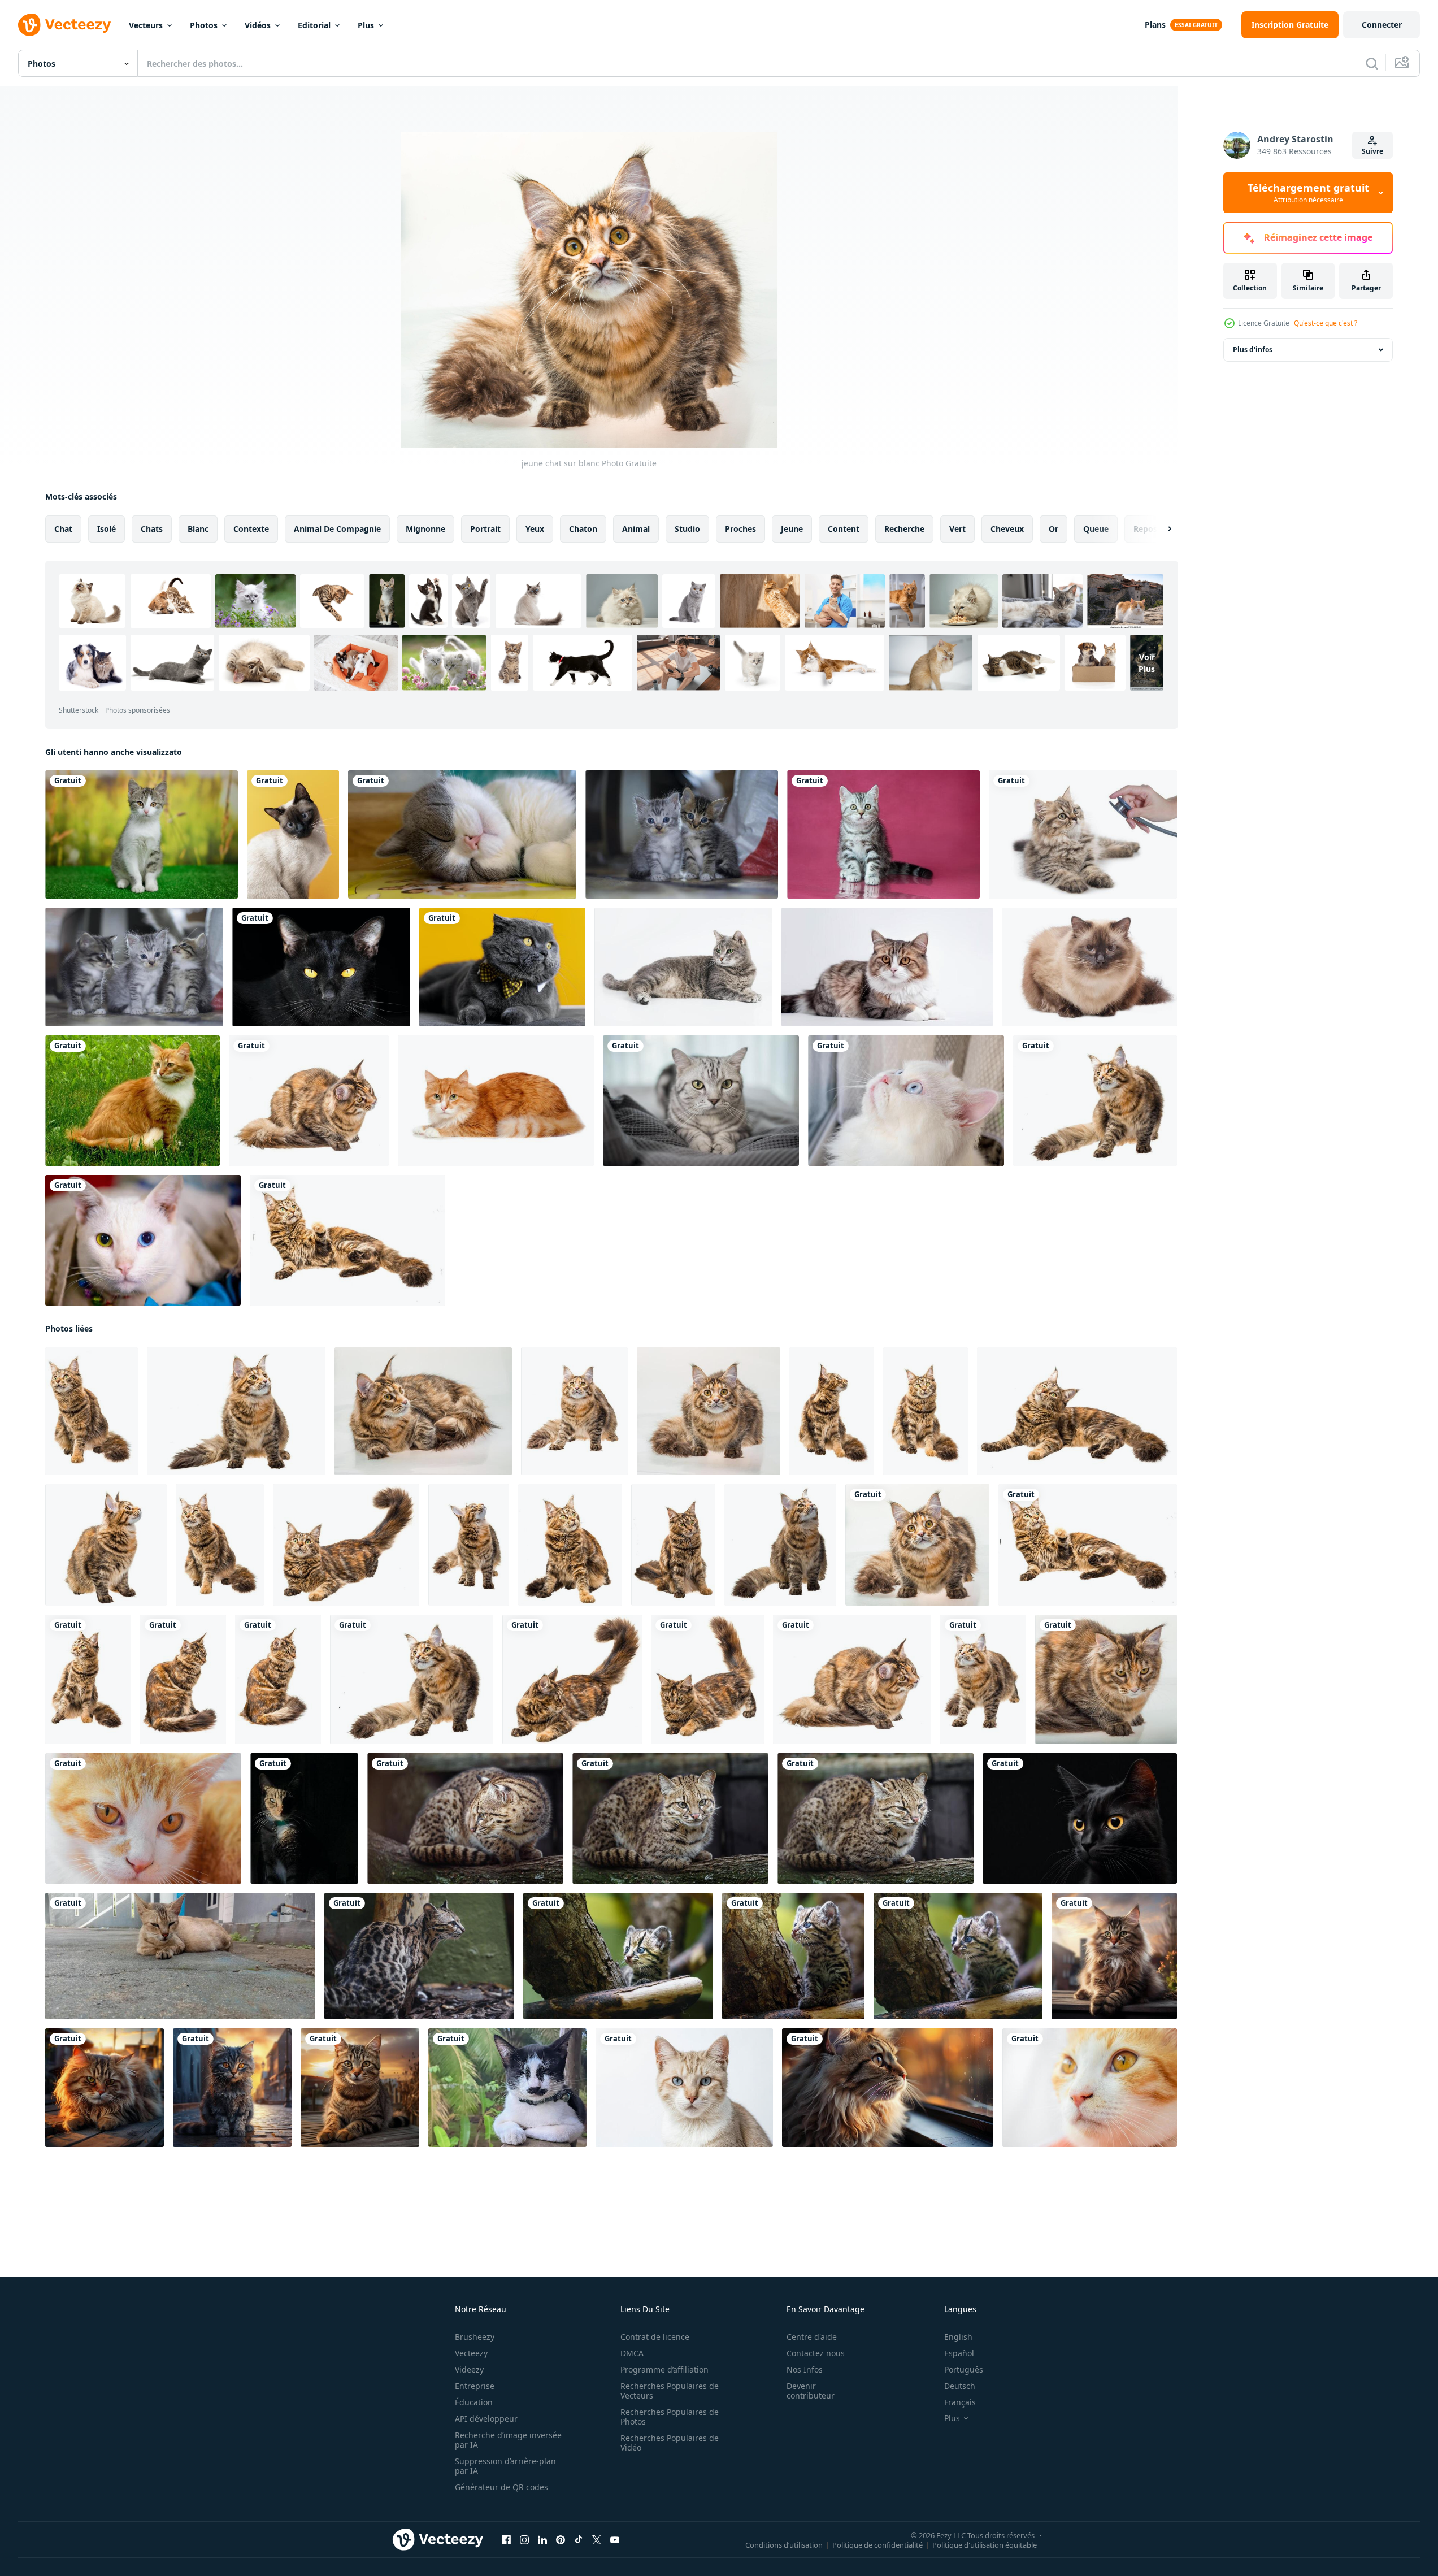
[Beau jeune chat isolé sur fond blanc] (709, 1411)
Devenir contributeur (811, 2391)
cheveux (1007, 529)
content (844, 529)
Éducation (474, 2402)
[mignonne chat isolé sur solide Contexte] (887, 967)
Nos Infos (805, 2369)
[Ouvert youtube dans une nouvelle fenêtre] (615, 2540)
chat (63, 529)
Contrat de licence (655, 2337)
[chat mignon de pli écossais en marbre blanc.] (701, 1101)
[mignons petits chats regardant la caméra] (682, 834)
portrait (485, 529)
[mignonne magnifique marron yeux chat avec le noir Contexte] (304, 1818)
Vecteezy (471, 2353)
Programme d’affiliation (664, 2369)
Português (964, 2369)
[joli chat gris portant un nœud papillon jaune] (502, 967)
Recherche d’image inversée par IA (508, 2440)
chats (152, 529)
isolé (107, 529)
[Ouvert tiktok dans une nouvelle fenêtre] (579, 2540)
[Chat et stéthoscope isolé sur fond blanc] (1083, 834)
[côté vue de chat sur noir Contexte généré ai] (1080, 1818)
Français (960, 2402)
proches (740, 529)
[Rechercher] (1372, 63)
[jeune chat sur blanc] (309, 1101)
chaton (583, 529)
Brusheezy (475, 2337)
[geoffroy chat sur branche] (465, 1818)
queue (1096, 529)
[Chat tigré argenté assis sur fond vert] (142, 834)
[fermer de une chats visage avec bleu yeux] (684, 2088)
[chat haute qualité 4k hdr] (1114, 1956)
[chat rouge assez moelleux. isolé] (496, 1101)
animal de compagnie (337, 529)
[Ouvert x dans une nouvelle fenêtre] (597, 2540)
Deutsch (960, 2386)
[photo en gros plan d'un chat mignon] (143, 1818)
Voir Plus (1147, 662)
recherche (904, 529)
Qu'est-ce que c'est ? (1326, 323)
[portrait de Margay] (419, 1956)
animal (636, 529)
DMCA (632, 2353)
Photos (204, 25)
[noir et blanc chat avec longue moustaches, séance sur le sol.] (507, 2088)
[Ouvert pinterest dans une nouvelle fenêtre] (561, 2540)
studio (687, 529)
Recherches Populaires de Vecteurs (670, 2391)
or (1053, 529)
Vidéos (258, 25)
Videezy (469, 2369)
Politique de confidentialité (877, 2545)
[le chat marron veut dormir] (180, 1956)
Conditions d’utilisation (784, 2545)
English (958, 2337)
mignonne (425, 529)
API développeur (486, 2419)
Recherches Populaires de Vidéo (670, 2443)
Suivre (1372, 151)
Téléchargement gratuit (1308, 193)
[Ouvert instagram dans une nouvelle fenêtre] (524, 2540)
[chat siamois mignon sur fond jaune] (293, 834)
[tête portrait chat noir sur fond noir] (321, 967)
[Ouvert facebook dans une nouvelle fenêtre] (506, 2540)
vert (957, 529)
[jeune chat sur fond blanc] (236, 1411)
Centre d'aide (812, 2337)
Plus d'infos (1253, 350)
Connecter (1382, 25)
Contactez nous (816, 2353)
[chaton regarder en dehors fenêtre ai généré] (888, 2088)
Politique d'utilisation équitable (985, 2545)
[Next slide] (1160, 529)
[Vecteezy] (64, 25)
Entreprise (475, 2386)
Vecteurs (146, 25)
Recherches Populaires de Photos (670, 2417)
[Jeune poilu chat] (92, 1411)
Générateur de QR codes (501, 2487)
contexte (251, 529)
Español (959, 2353)
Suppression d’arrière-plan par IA (505, 2466)
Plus (366, 25)
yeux (535, 529)
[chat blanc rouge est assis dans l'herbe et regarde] (132, 1101)
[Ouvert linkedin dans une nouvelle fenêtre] (542, 2540)
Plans (1155, 25)
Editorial (314, 25)
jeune (792, 529)
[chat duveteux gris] (683, 967)
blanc (198, 529)
